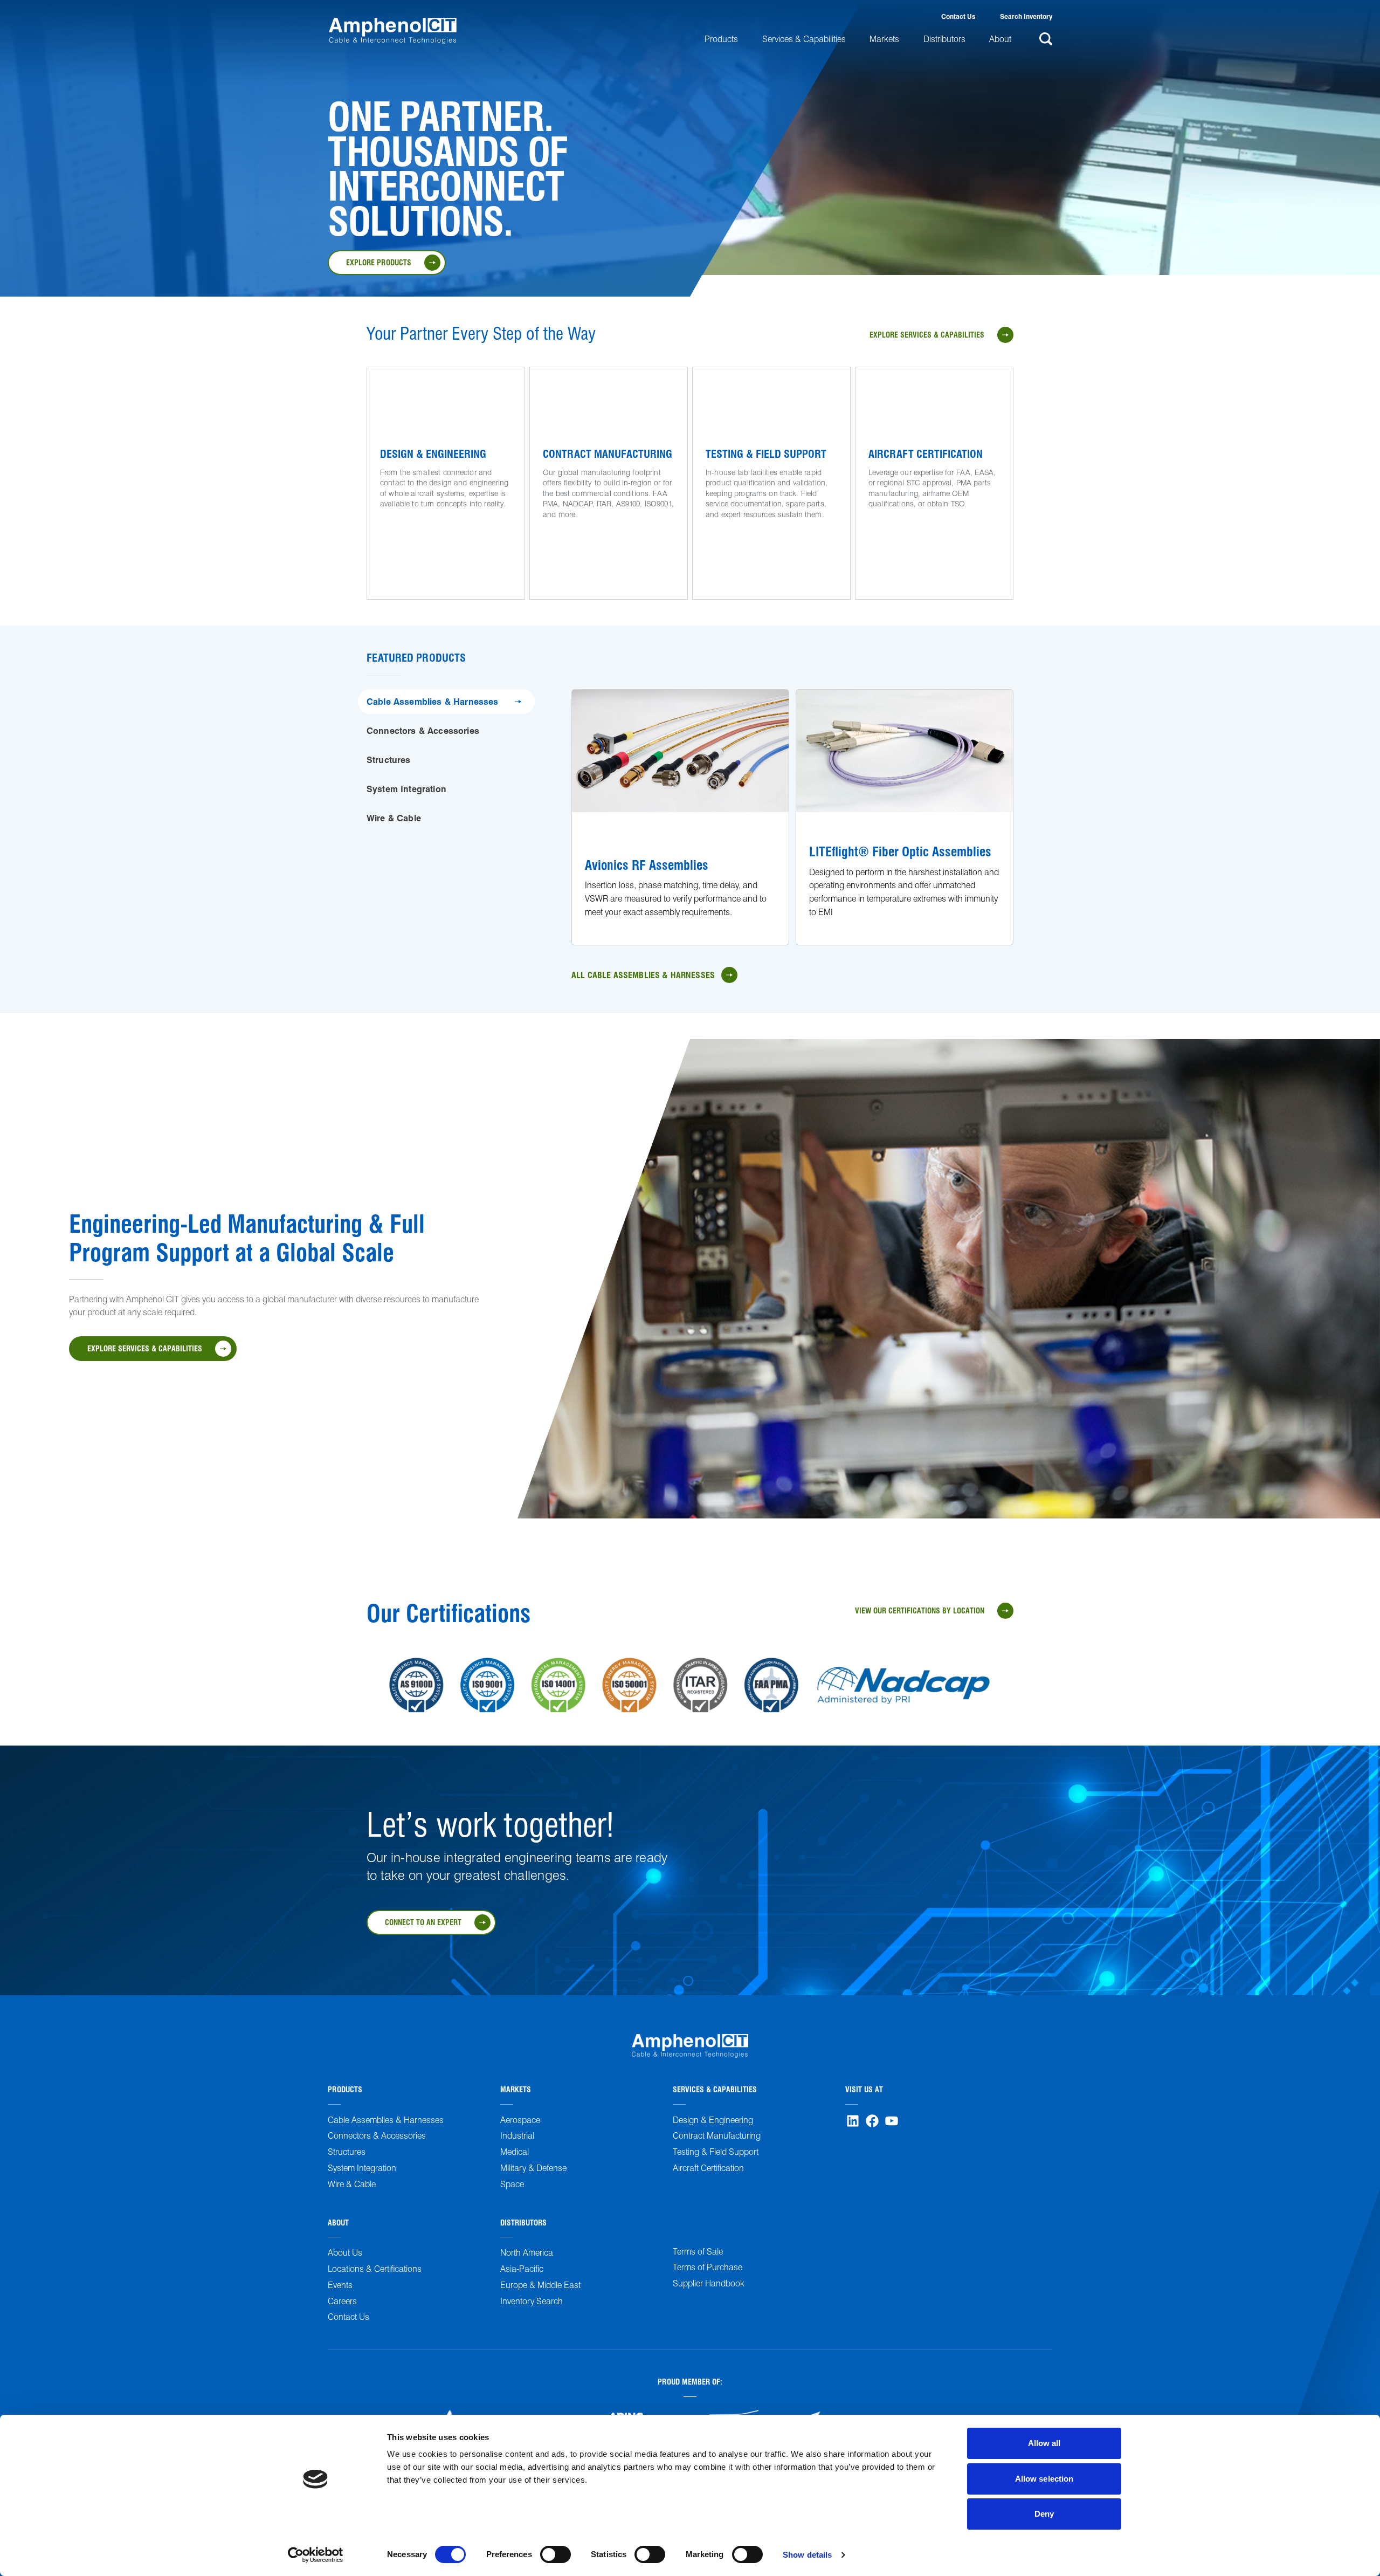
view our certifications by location (920, 1610)
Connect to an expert (423, 1922)
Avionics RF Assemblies (647, 864)
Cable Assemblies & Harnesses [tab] (432, 701)
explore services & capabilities (927, 334)
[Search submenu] (1044, 39)
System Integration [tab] (406, 789)
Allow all (1044, 2443)
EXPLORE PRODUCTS (379, 262)
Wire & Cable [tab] (394, 818)
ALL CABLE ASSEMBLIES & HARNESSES (643, 975)
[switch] (556, 2554)
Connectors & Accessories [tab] (423, 730)
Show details (807, 2555)
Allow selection (1044, 2479)
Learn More (401, 532)
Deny (1044, 2514)
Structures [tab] (389, 760)
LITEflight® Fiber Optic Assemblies (900, 851)
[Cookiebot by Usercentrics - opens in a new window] (316, 2555)
